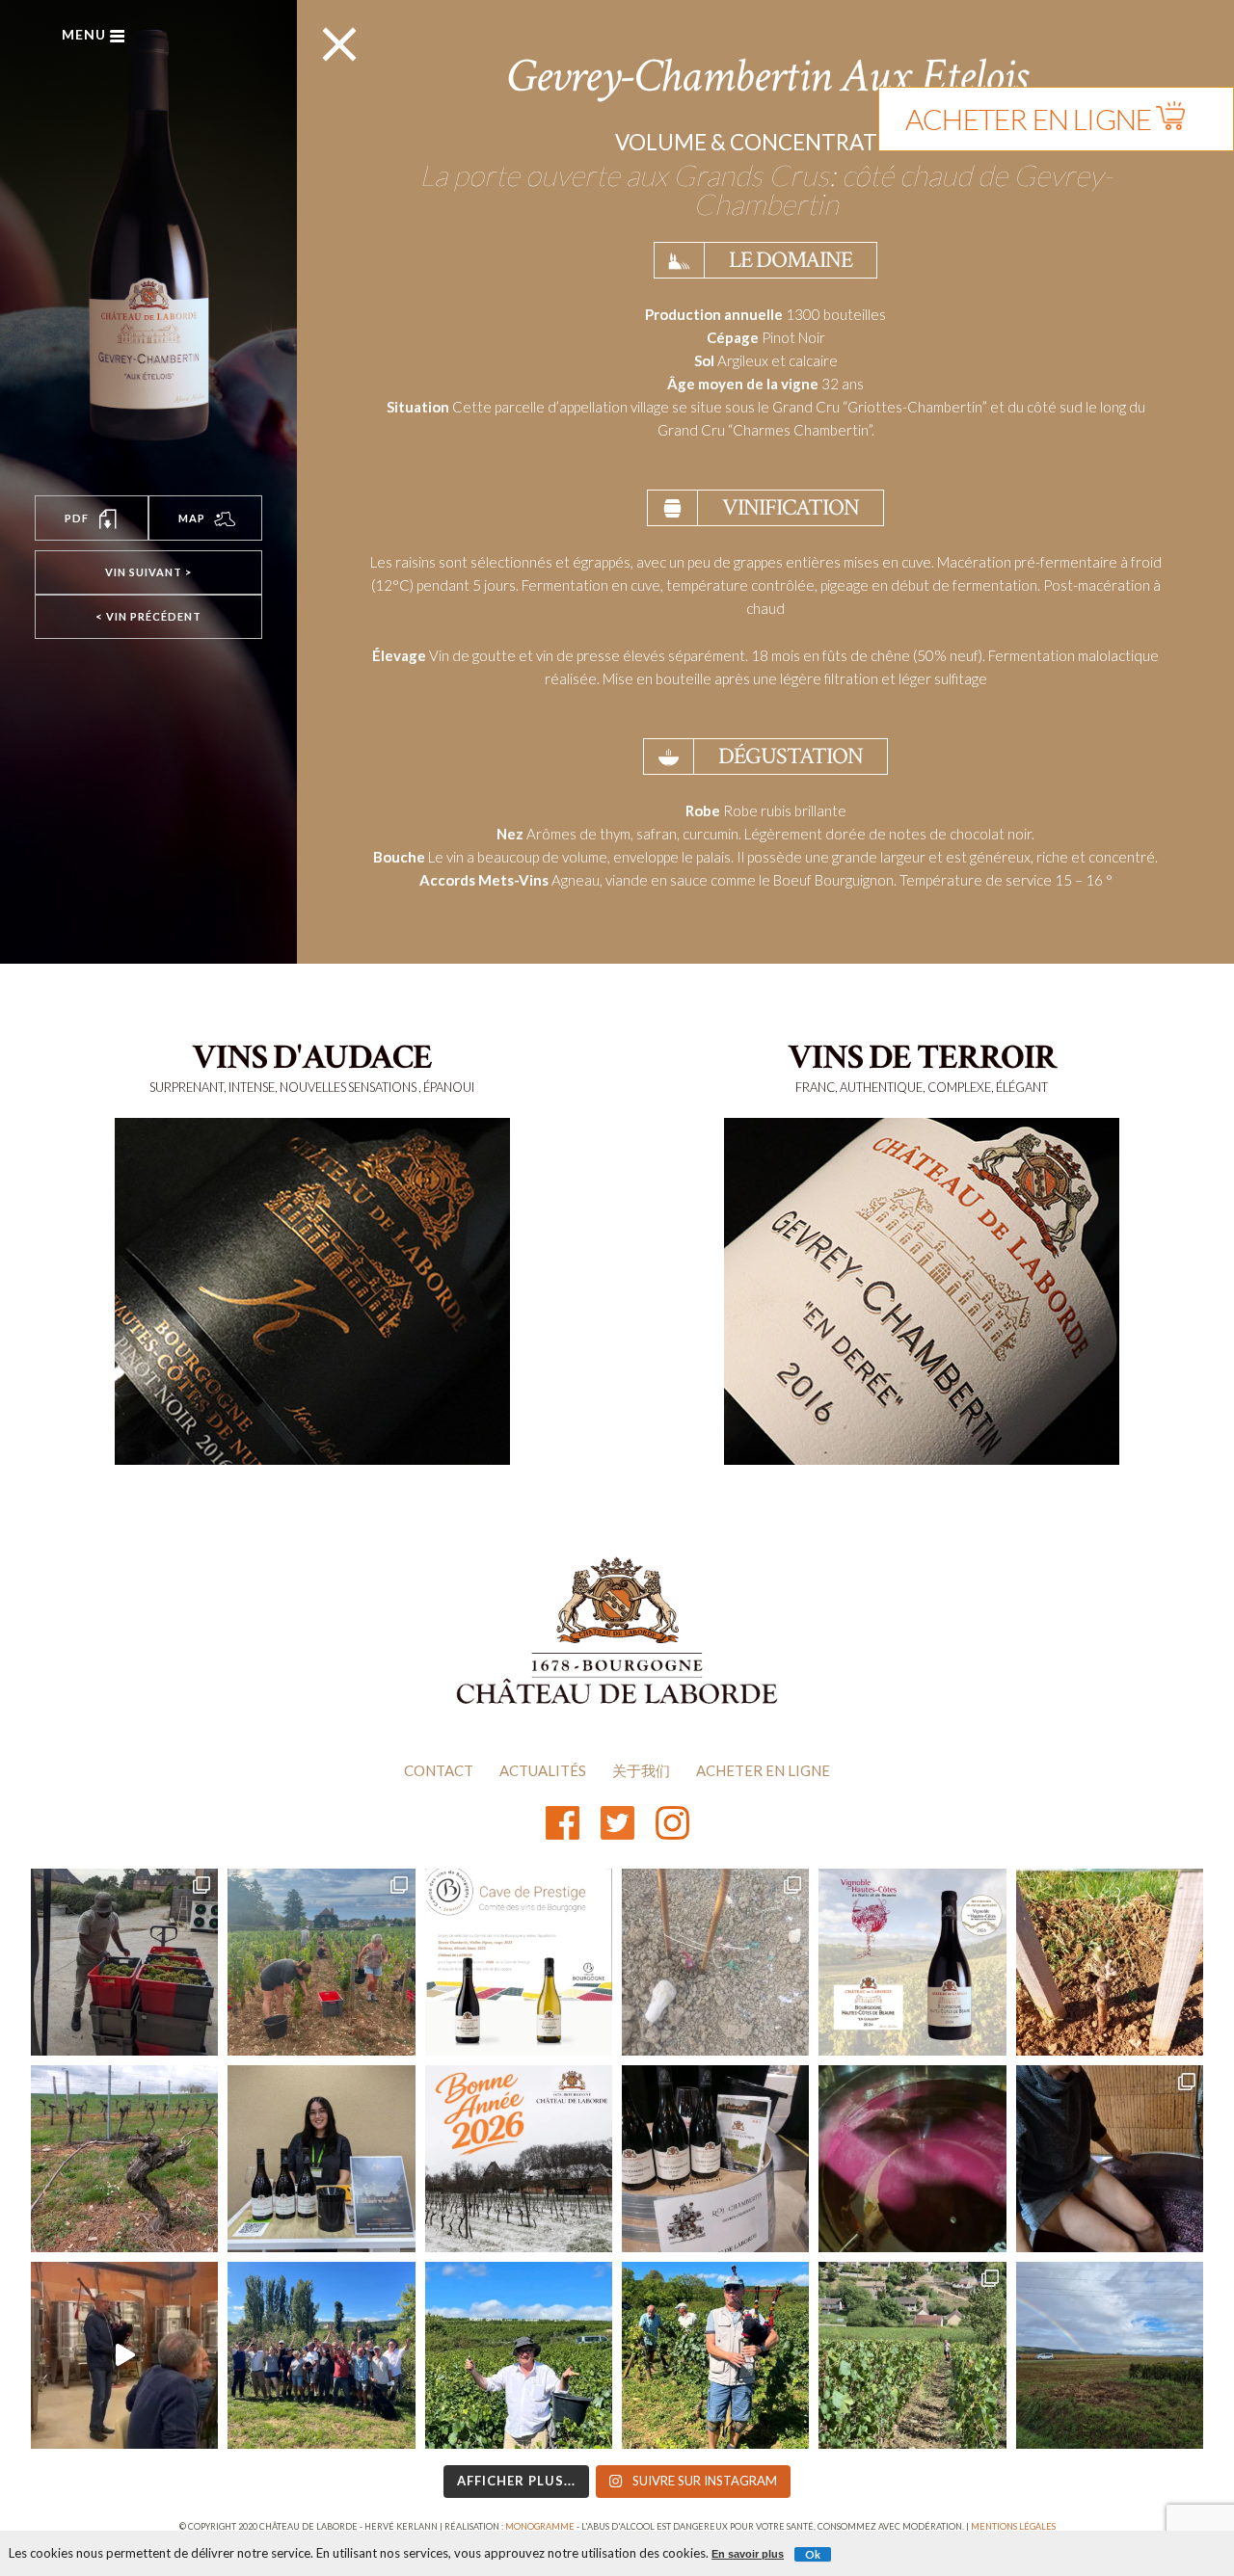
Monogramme (540, 2526)
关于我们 (641, 1770)
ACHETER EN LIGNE (1031, 119)
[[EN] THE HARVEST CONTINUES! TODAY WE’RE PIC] (1110, 2355)
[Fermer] (1226, 8)
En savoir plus (748, 2554)
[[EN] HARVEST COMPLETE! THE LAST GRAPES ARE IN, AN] (321, 2355)
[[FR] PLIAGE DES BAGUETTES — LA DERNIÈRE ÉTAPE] (124, 2159)
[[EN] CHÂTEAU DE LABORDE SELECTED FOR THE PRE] (519, 1962)
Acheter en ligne (763, 1770)
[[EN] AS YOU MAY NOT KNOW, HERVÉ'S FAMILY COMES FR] (715, 2355)
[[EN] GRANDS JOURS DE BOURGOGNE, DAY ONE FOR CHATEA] (321, 2159)
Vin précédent (148, 616)
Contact (439, 1770)
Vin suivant (148, 572)
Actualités (543, 1770)
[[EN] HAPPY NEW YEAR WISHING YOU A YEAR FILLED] (519, 2159)
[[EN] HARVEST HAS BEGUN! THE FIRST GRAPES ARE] (321, 1962)
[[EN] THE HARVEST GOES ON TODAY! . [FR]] (519, 2355)
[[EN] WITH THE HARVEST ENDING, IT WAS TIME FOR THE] (124, 2355)
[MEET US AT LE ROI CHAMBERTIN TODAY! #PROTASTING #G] (715, 2159)
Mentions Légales (1013, 2526)
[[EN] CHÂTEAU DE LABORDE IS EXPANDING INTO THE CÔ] (912, 2355)
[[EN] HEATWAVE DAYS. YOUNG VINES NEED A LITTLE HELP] (715, 1962)
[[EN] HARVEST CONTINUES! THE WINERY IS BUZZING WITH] (124, 1962)
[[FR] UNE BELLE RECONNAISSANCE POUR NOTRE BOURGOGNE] (912, 1962)
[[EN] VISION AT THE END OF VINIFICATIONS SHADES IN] (912, 2159)
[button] (92, 518)
